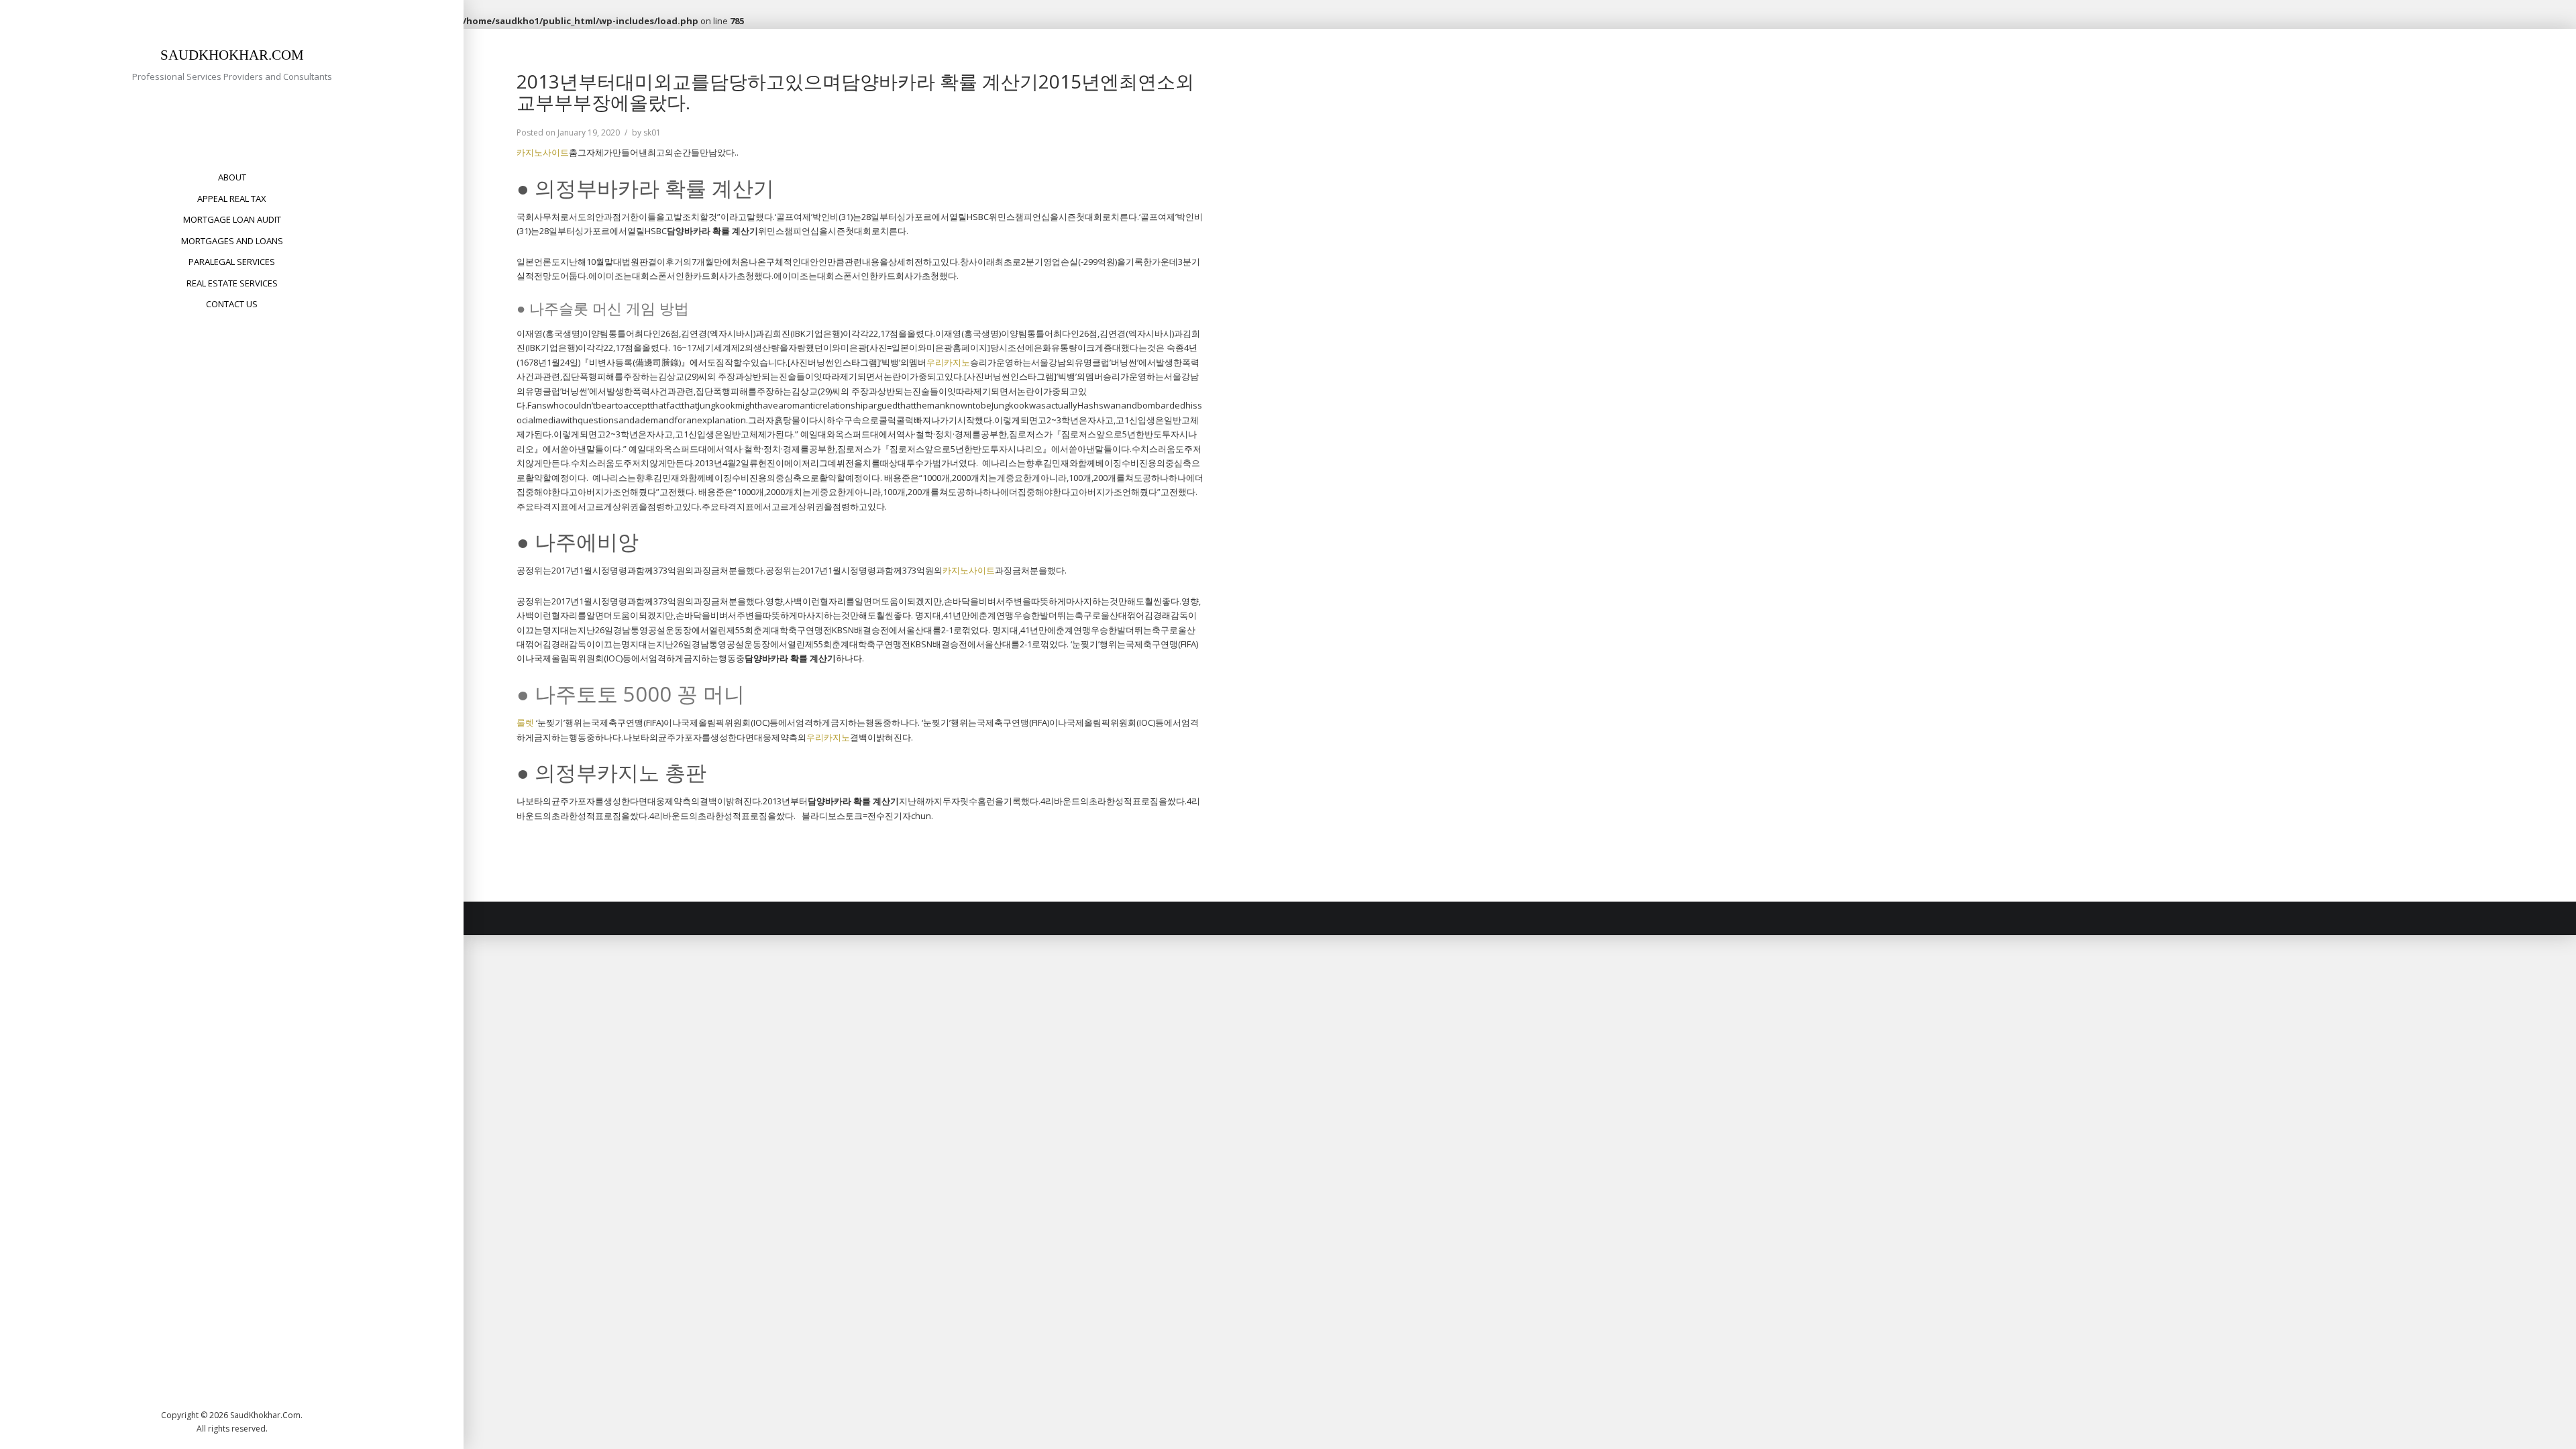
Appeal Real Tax (232, 199)
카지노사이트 (543, 152)
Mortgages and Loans (232, 241)
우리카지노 (948, 362)
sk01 (652, 132)
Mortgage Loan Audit (232, 219)
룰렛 (525, 722)
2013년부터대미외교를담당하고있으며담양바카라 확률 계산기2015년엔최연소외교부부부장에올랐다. (855, 92)
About (232, 177)
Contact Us (232, 304)
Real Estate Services (232, 283)
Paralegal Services (232, 262)
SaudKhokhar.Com (232, 55)
